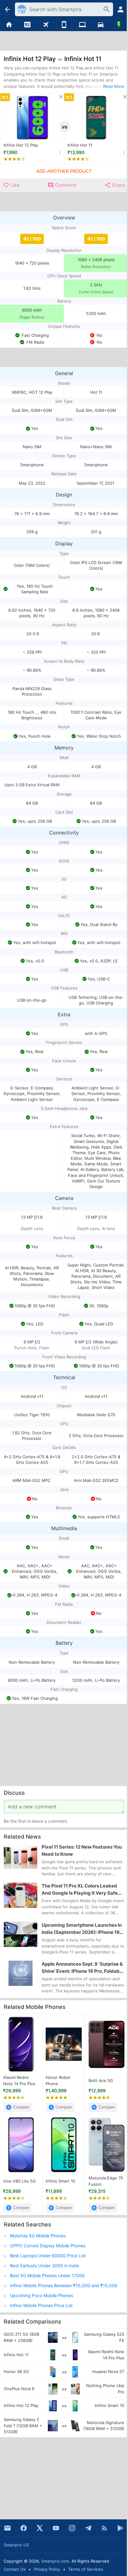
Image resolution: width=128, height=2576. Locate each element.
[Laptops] (82, 25)
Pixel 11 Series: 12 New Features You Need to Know (82, 1850)
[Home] (9, 25)
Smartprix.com (55, 2561)
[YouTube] (56, 2528)
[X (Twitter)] (40, 2528)
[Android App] (121, 2528)
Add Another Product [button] (64, 171)
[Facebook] (24, 2528)
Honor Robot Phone (58, 2081)
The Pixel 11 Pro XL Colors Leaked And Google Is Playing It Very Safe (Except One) (80, 1890)
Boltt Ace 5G (101, 2081)
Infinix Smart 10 (60, 2181)
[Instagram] (72, 2528)
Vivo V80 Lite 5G (19, 2181)
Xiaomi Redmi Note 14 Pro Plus (19, 2081)
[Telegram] (88, 2528)
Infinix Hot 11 (80, 145)
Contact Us (15, 2569)
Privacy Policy (47, 2569)
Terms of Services (86, 2569)
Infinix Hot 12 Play (21, 145)
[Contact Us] (7, 2528)
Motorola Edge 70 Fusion (106, 2181)
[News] (27, 25)
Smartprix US (16, 2545)
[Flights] (46, 25)
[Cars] (101, 25)
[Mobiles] (64, 25)
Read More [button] (114, 86)
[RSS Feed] (104, 2528)
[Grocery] (119, 25)
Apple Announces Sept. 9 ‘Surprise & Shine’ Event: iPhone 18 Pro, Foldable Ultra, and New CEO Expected (83, 1968)
